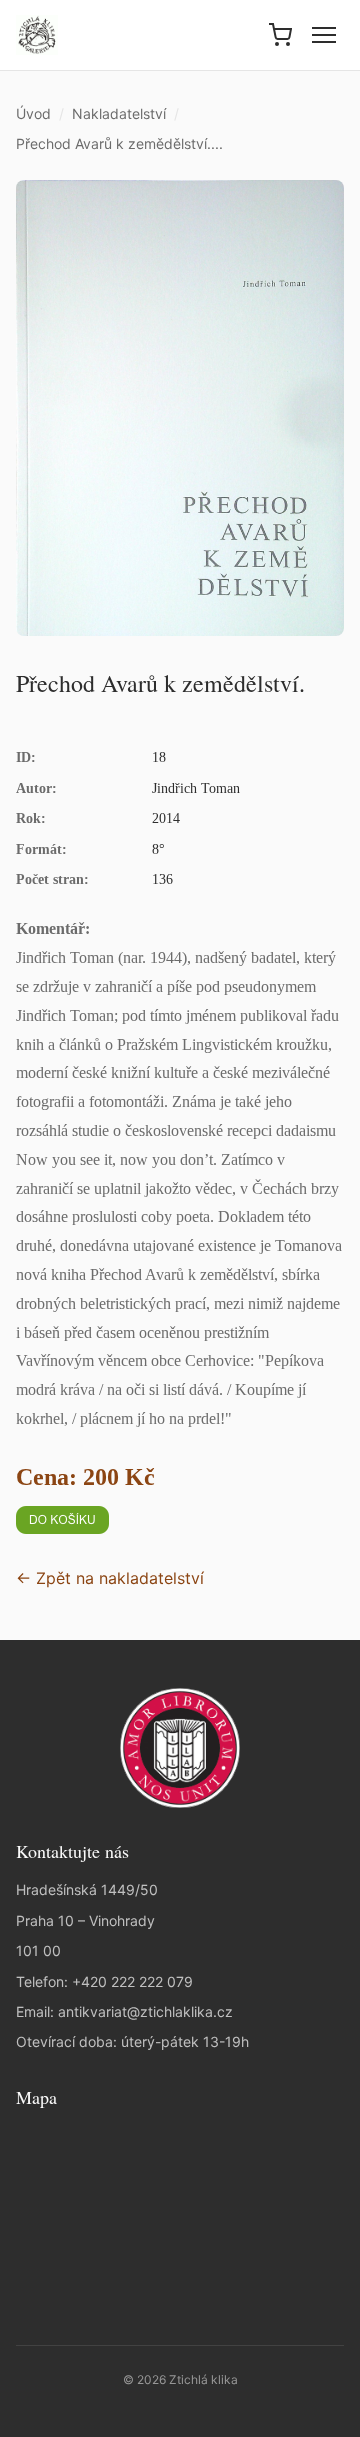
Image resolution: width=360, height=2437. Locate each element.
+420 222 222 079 (132, 1981)
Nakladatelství (119, 113)
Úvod (33, 113)
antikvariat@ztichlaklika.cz (145, 2011)
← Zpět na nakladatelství (110, 1578)
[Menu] (324, 35)
